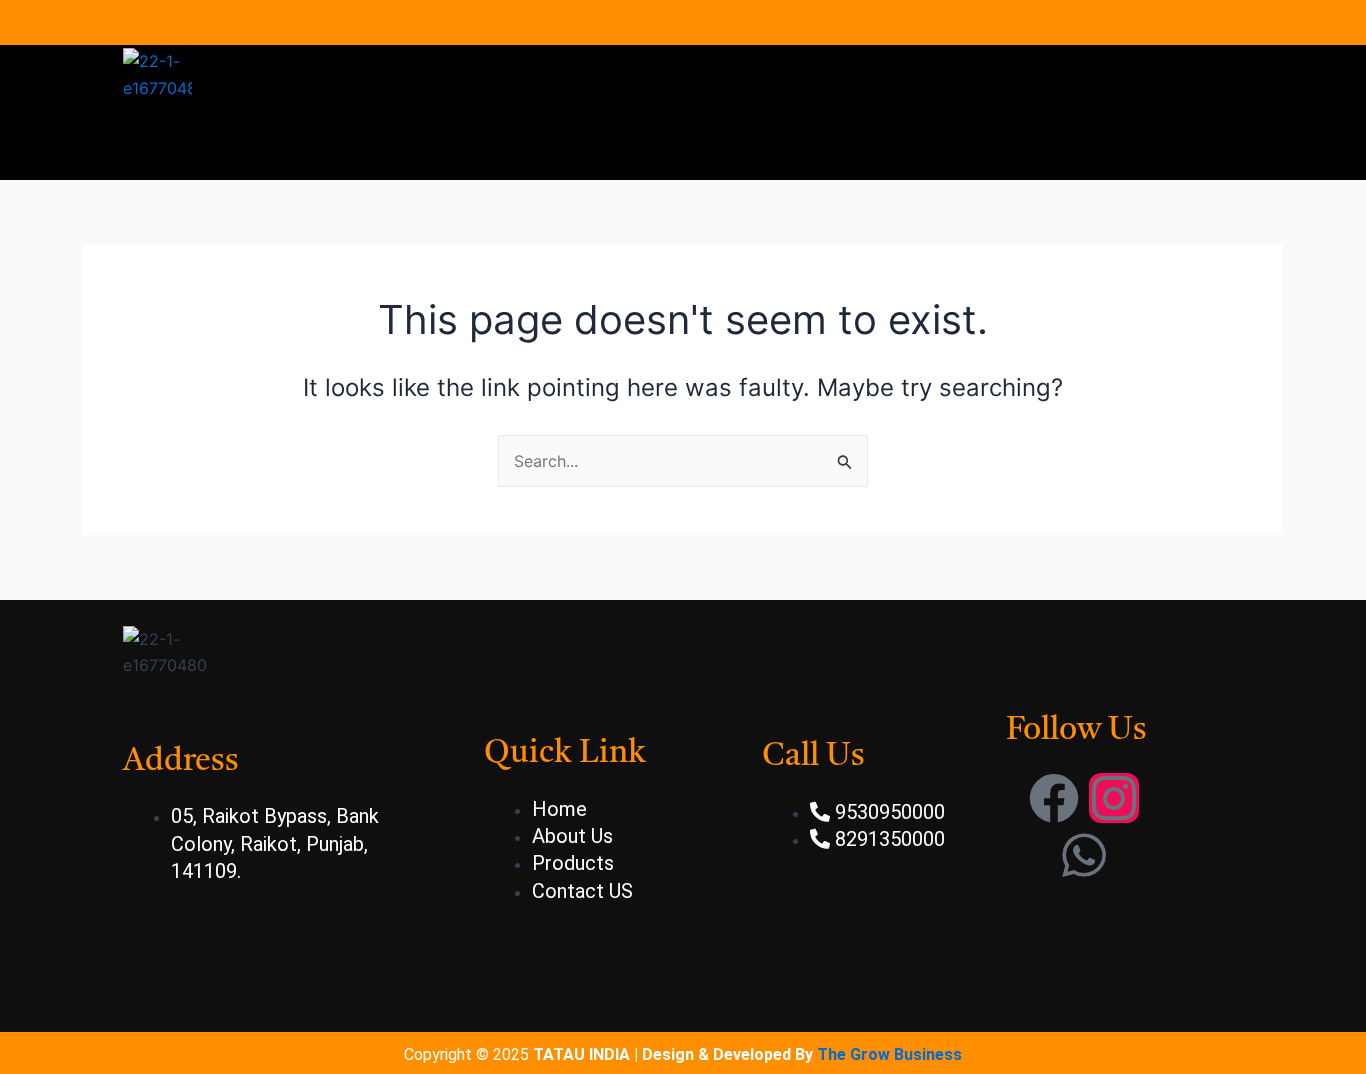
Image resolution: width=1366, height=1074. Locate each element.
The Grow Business (889, 1054)
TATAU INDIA (581, 1054)
